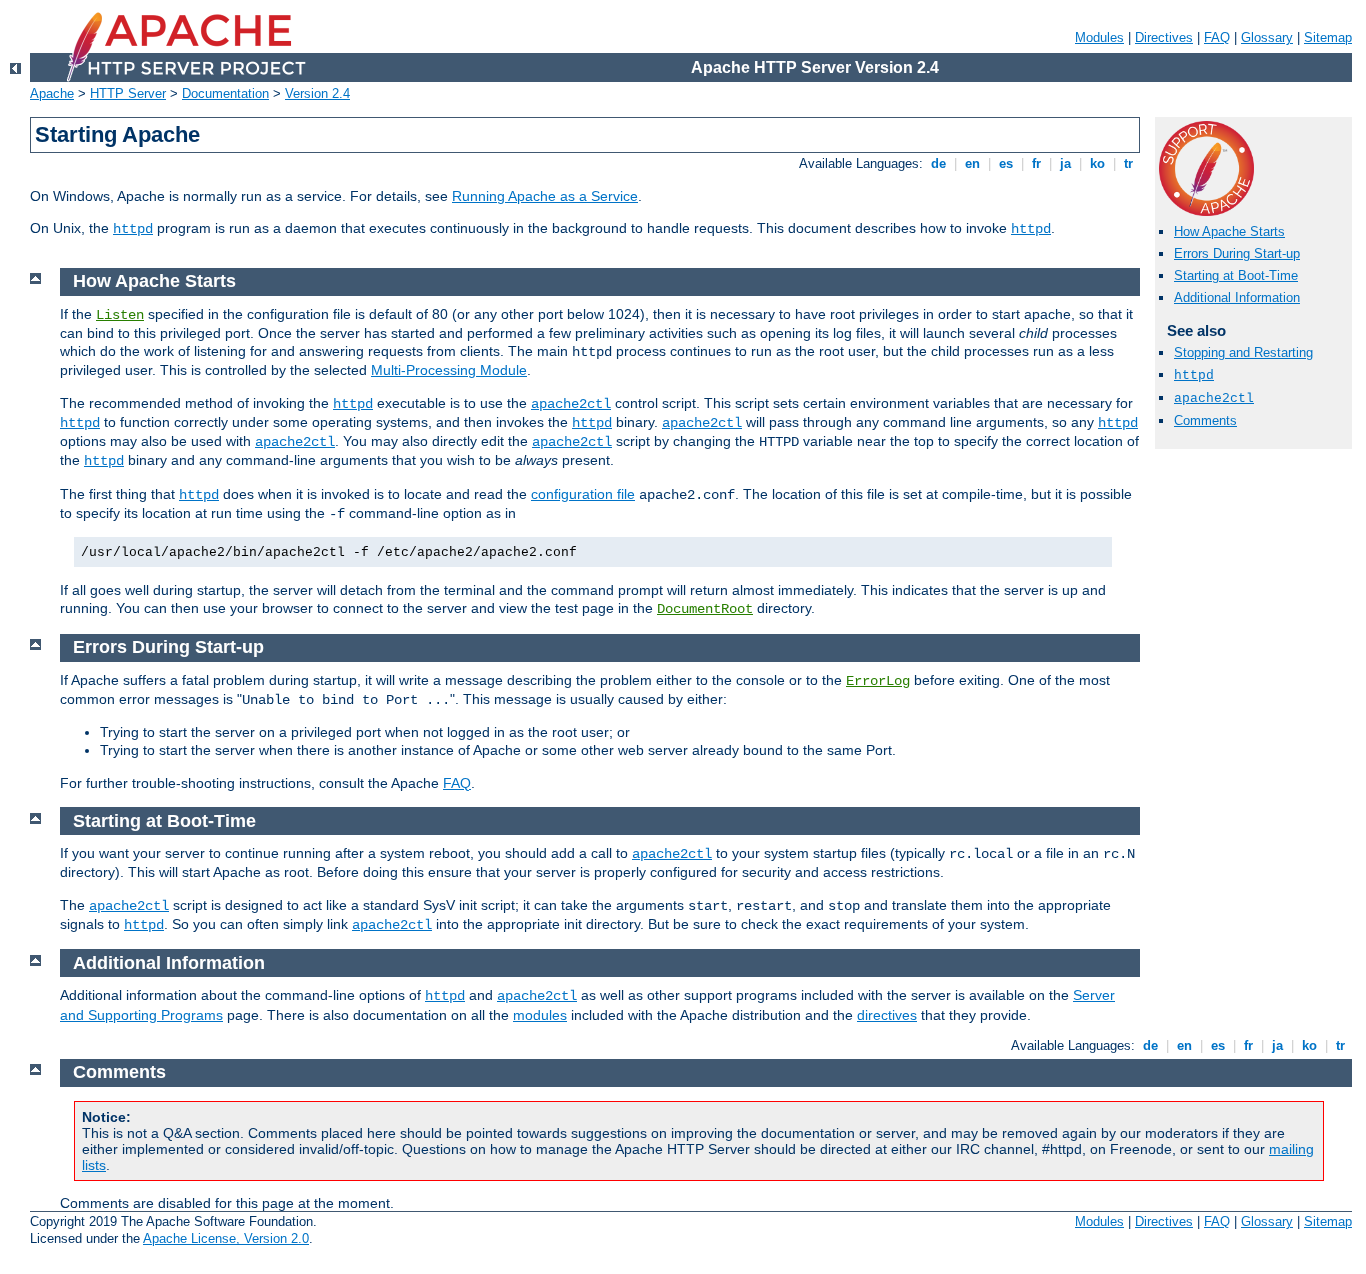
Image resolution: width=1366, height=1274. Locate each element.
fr (1036, 163)
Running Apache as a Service (545, 196)
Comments (1205, 420)
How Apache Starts (1229, 231)
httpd (133, 229)
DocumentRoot (705, 609)
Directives (1164, 37)
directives (887, 1015)
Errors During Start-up (1237, 253)
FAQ (1217, 37)
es (1006, 163)
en (972, 163)
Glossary (1267, 37)
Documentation (225, 93)
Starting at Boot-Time (1236, 275)
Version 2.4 (317, 93)
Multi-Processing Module (449, 370)
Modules (1099, 37)
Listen (120, 315)
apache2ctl (1214, 398)
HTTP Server (128, 93)
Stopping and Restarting (1243, 352)
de (938, 163)
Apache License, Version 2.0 (226, 1238)
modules (540, 1015)
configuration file (583, 494)
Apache (52, 93)
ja (1065, 163)
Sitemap (1328, 37)
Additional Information (1237, 297)
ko (1097, 163)
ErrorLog (878, 681)
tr (1128, 163)
